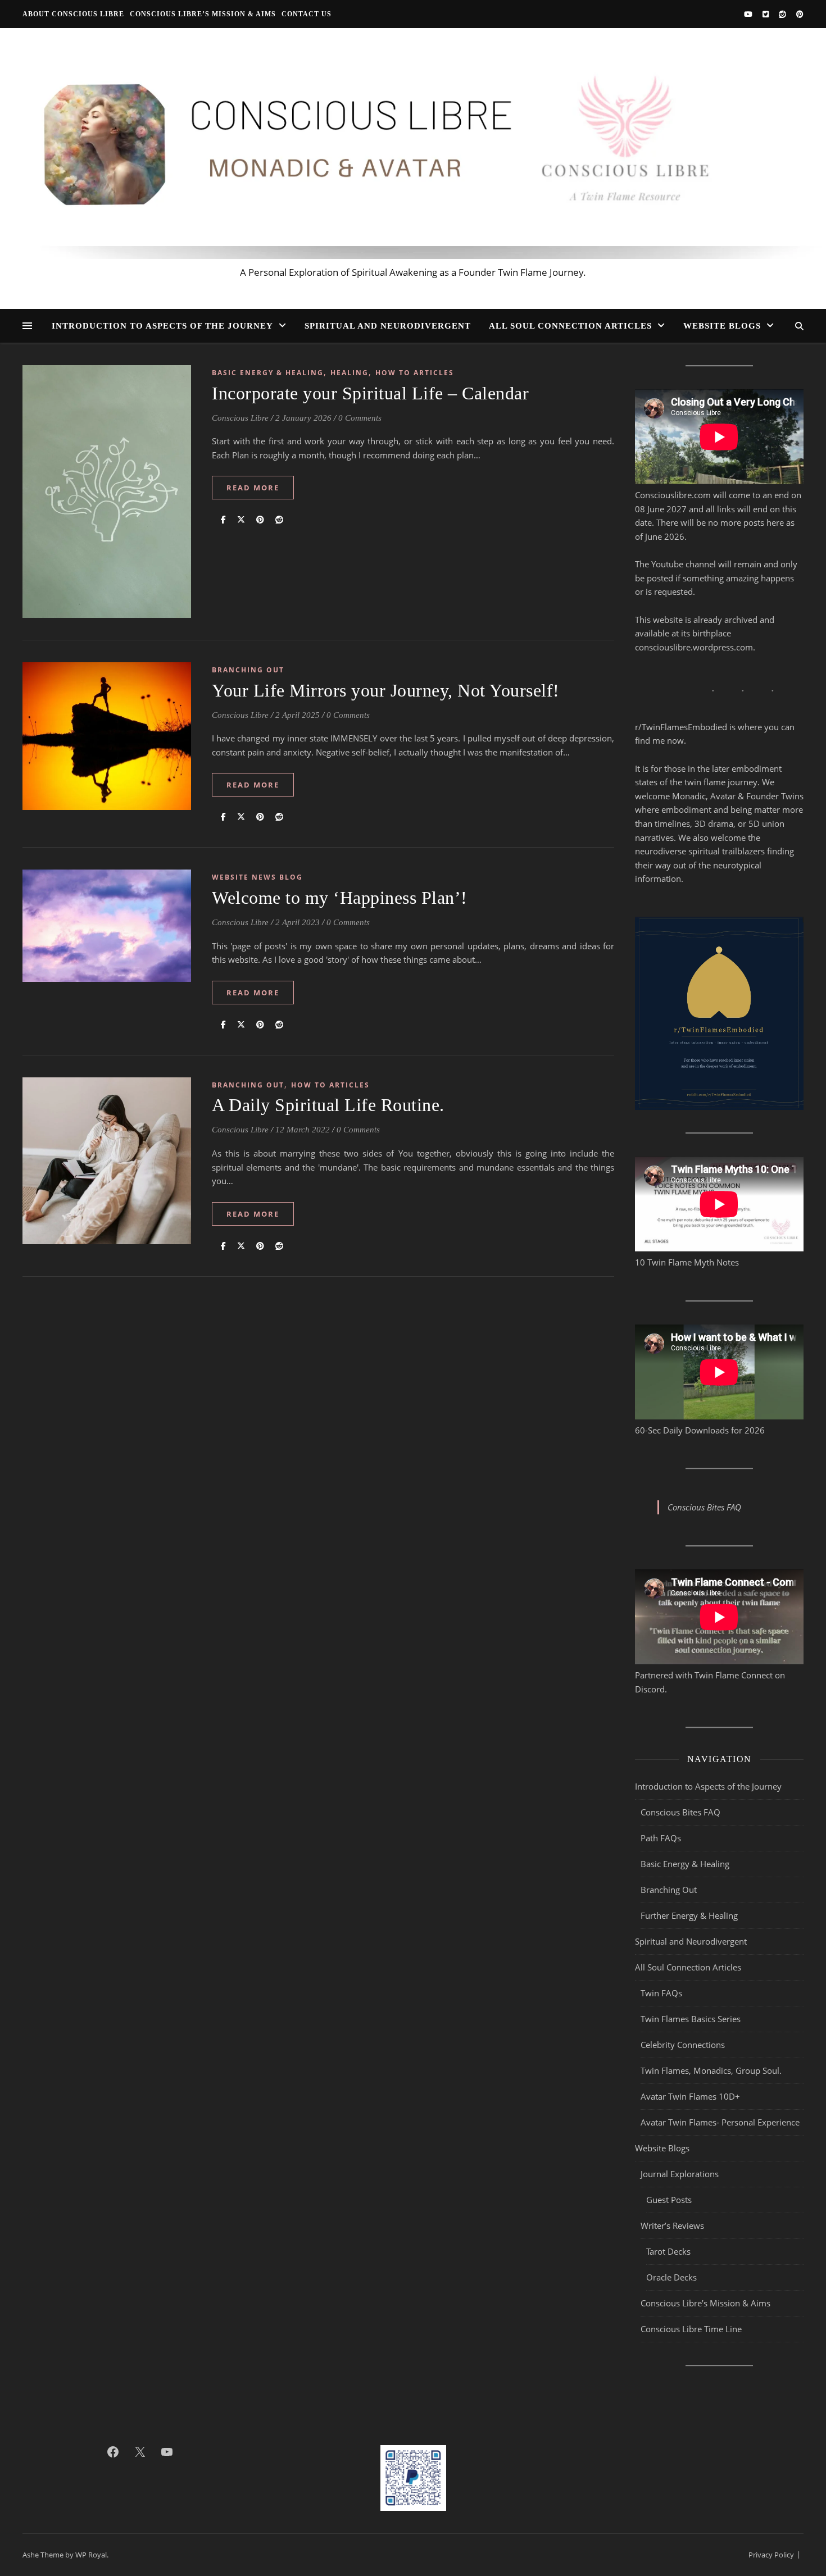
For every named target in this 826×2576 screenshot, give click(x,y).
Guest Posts (669, 2285)
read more (253, 488)
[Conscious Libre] (413, 158)
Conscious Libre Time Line (691, 2414)
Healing (350, 373)
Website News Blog (257, 877)
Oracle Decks (671, 2363)
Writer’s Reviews (672, 2311)
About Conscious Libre (73, 14)
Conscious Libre (240, 418)
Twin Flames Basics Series (691, 2104)
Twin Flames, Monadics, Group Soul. (711, 2156)
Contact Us (307, 14)
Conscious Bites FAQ (680, 1897)
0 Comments (360, 418)
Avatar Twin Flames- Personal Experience (720, 2208)
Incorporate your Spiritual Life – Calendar (370, 393)
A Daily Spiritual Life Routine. (328, 1105)
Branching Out (248, 670)
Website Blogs (722, 326)
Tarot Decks (668, 2337)
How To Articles (415, 373)
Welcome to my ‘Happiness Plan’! (340, 898)
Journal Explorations (680, 2259)
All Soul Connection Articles (570, 326)
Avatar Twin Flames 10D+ (690, 2182)
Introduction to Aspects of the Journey (162, 326)
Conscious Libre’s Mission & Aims (203, 14)
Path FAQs (661, 1923)
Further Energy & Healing (689, 2001)
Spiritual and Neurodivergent (388, 326)
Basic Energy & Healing (268, 373)
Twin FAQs (661, 2078)
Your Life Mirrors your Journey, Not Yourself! (386, 690)
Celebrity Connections (683, 2130)
